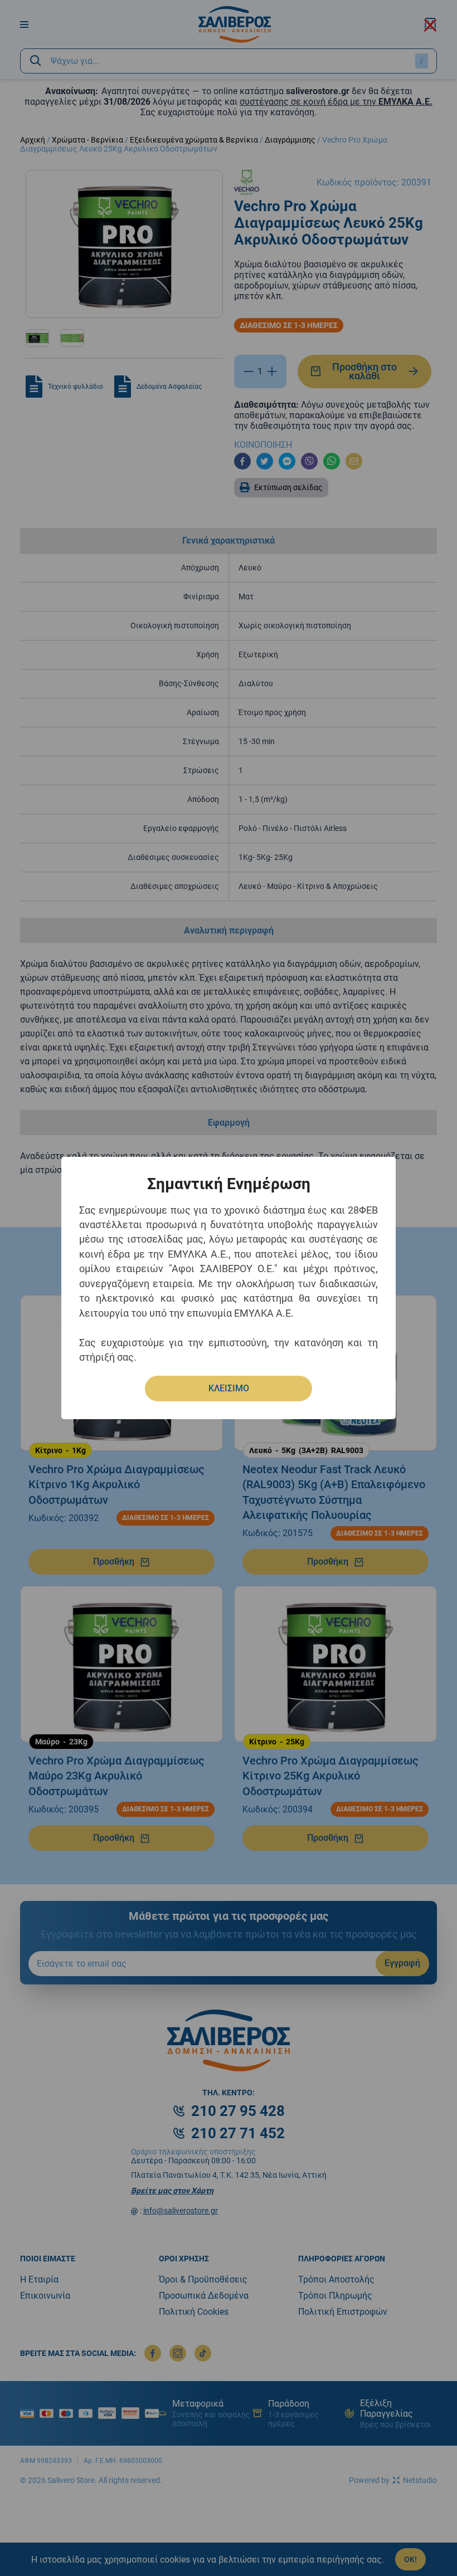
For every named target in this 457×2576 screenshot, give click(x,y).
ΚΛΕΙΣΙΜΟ (229, 1388)
